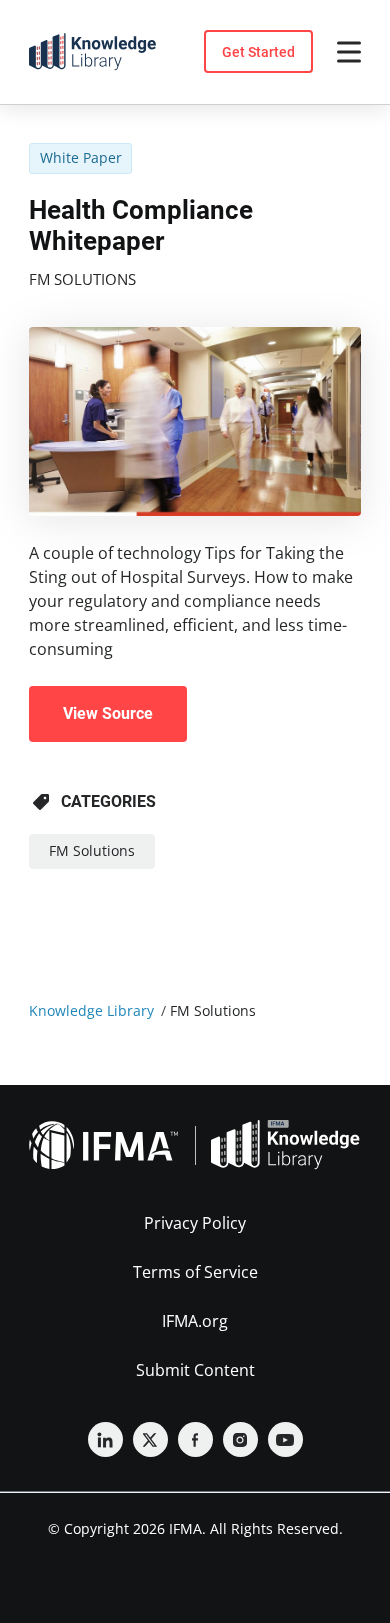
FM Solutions (82, 279)
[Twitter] (150, 1439)
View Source (108, 713)
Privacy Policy (195, 1223)
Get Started (258, 52)
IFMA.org (195, 1321)
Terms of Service (195, 1272)
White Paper (81, 157)
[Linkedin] (105, 1439)
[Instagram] (240, 1439)
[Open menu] (349, 52)
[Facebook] (195, 1439)
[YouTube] (285, 1439)
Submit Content (195, 1370)
